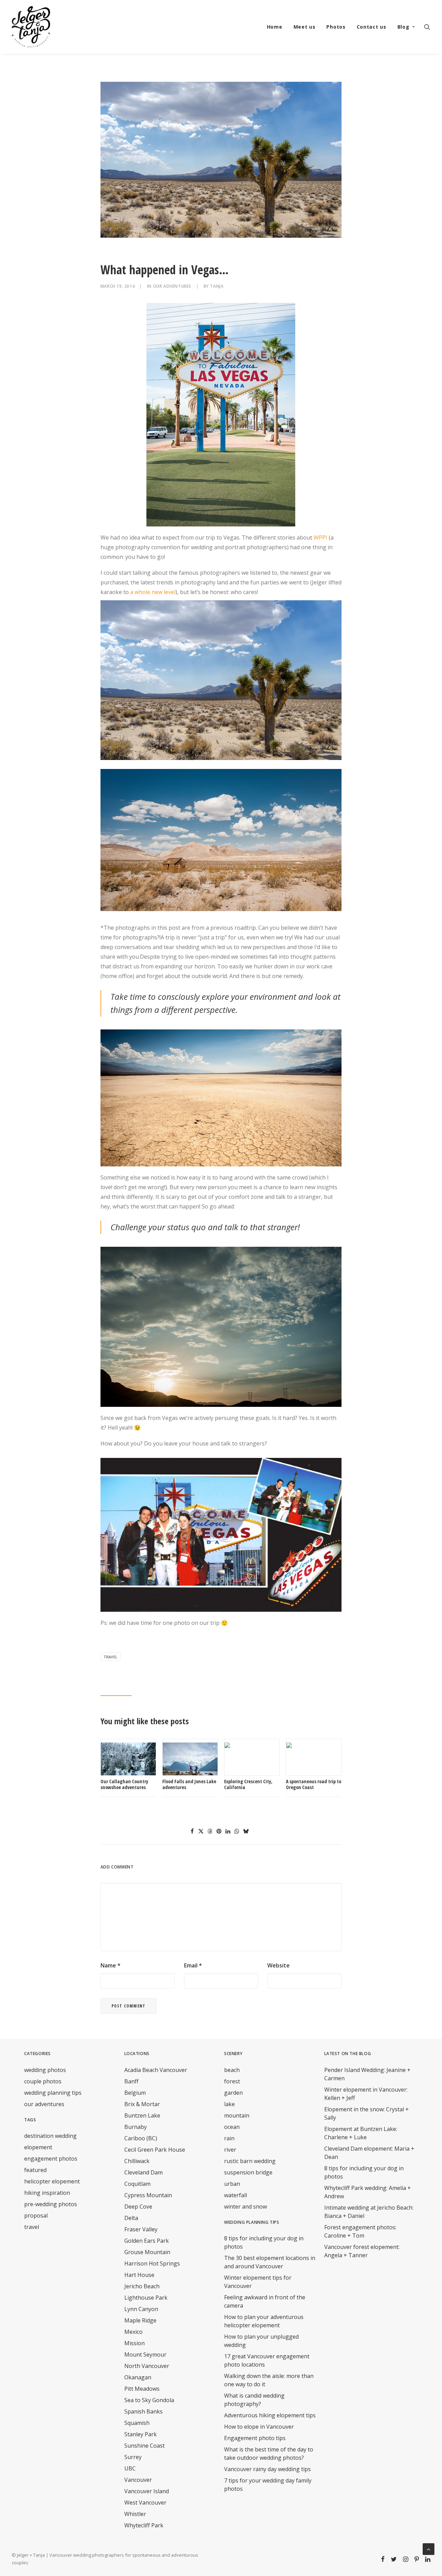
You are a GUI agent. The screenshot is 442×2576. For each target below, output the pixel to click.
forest (232, 2081)
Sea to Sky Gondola (149, 2400)
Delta (131, 2218)
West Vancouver (145, 2503)
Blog (403, 27)
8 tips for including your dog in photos (364, 2172)
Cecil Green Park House (155, 2150)
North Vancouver (147, 2366)
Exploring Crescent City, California (248, 1784)
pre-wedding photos (51, 2204)
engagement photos (51, 2159)
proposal (36, 2215)
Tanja (217, 286)
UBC (130, 2468)
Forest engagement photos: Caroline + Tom (360, 2231)
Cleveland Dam (143, 2172)
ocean (232, 2127)
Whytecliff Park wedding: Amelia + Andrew (368, 2192)
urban (232, 2184)
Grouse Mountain (147, 2252)
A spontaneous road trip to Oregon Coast (314, 1784)
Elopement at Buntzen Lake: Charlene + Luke (361, 2133)
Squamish (137, 2423)
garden (233, 2093)
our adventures (172, 286)
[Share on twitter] (201, 1831)
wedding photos (45, 2070)
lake (229, 2104)
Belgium (135, 2093)
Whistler (135, 2514)
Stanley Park (141, 2434)
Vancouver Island (147, 2491)
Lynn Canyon (141, 2309)
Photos (336, 27)
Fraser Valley (141, 2229)
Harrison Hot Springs (152, 2263)
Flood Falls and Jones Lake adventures (189, 1784)
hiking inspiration (47, 2193)
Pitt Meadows (142, 2389)
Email (193, 1965)
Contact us (372, 27)
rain (229, 2138)
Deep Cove (138, 2207)
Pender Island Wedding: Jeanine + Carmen (367, 2074)
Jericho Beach (142, 2286)
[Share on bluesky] (246, 1831)
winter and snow (246, 2207)
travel (110, 1657)
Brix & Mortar (142, 2104)
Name (110, 1965)
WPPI (321, 537)
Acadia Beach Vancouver (156, 2070)
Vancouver (138, 2480)
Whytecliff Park (144, 2525)
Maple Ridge (140, 2320)
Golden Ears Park (147, 2241)
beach (232, 2070)
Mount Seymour (145, 2355)
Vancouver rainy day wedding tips (267, 2469)
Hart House (139, 2275)
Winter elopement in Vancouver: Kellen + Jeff (366, 2094)
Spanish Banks (143, 2411)
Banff (131, 2081)
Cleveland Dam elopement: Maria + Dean (369, 2153)
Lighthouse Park (146, 2298)
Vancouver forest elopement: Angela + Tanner (362, 2251)
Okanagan (138, 2377)
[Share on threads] (210, 1831)
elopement (38, 2147)
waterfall (236, 2195)
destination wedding (50, 2136)
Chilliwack (137, 2161)
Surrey (133, 2457)
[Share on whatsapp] (237, 1831)
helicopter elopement (52, 2181)
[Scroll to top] (429, 2548)
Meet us (305, 27)
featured (35, 2170)
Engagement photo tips (255, 2438)
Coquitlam (137, 2184)
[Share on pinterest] (219, 1831)
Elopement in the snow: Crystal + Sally (367, 2113)
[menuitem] (275, 27)
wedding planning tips (53, 2093)
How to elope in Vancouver (259, 2427)
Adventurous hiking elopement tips (270, 2415)
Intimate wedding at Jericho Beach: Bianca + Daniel (369, 2212)
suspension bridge (248, 2172)
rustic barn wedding (250, 2161)
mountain (237, 2115)
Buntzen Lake (142, 2115)
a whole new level (153, 592)
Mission (134, 2343)
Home (275, 27)
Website (278, 1965)
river (230, 2150)
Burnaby (136, 2127)
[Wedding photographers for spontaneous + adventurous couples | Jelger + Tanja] (31, 27)
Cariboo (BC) (141, 2138)
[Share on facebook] (192, 1831)
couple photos (43, 2081)
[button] (427, 27)
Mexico (133, 2332)
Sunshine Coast (145, 2446)
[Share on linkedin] (228, 1831)
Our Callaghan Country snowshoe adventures (124, 1784)
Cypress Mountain (148, 2195)
